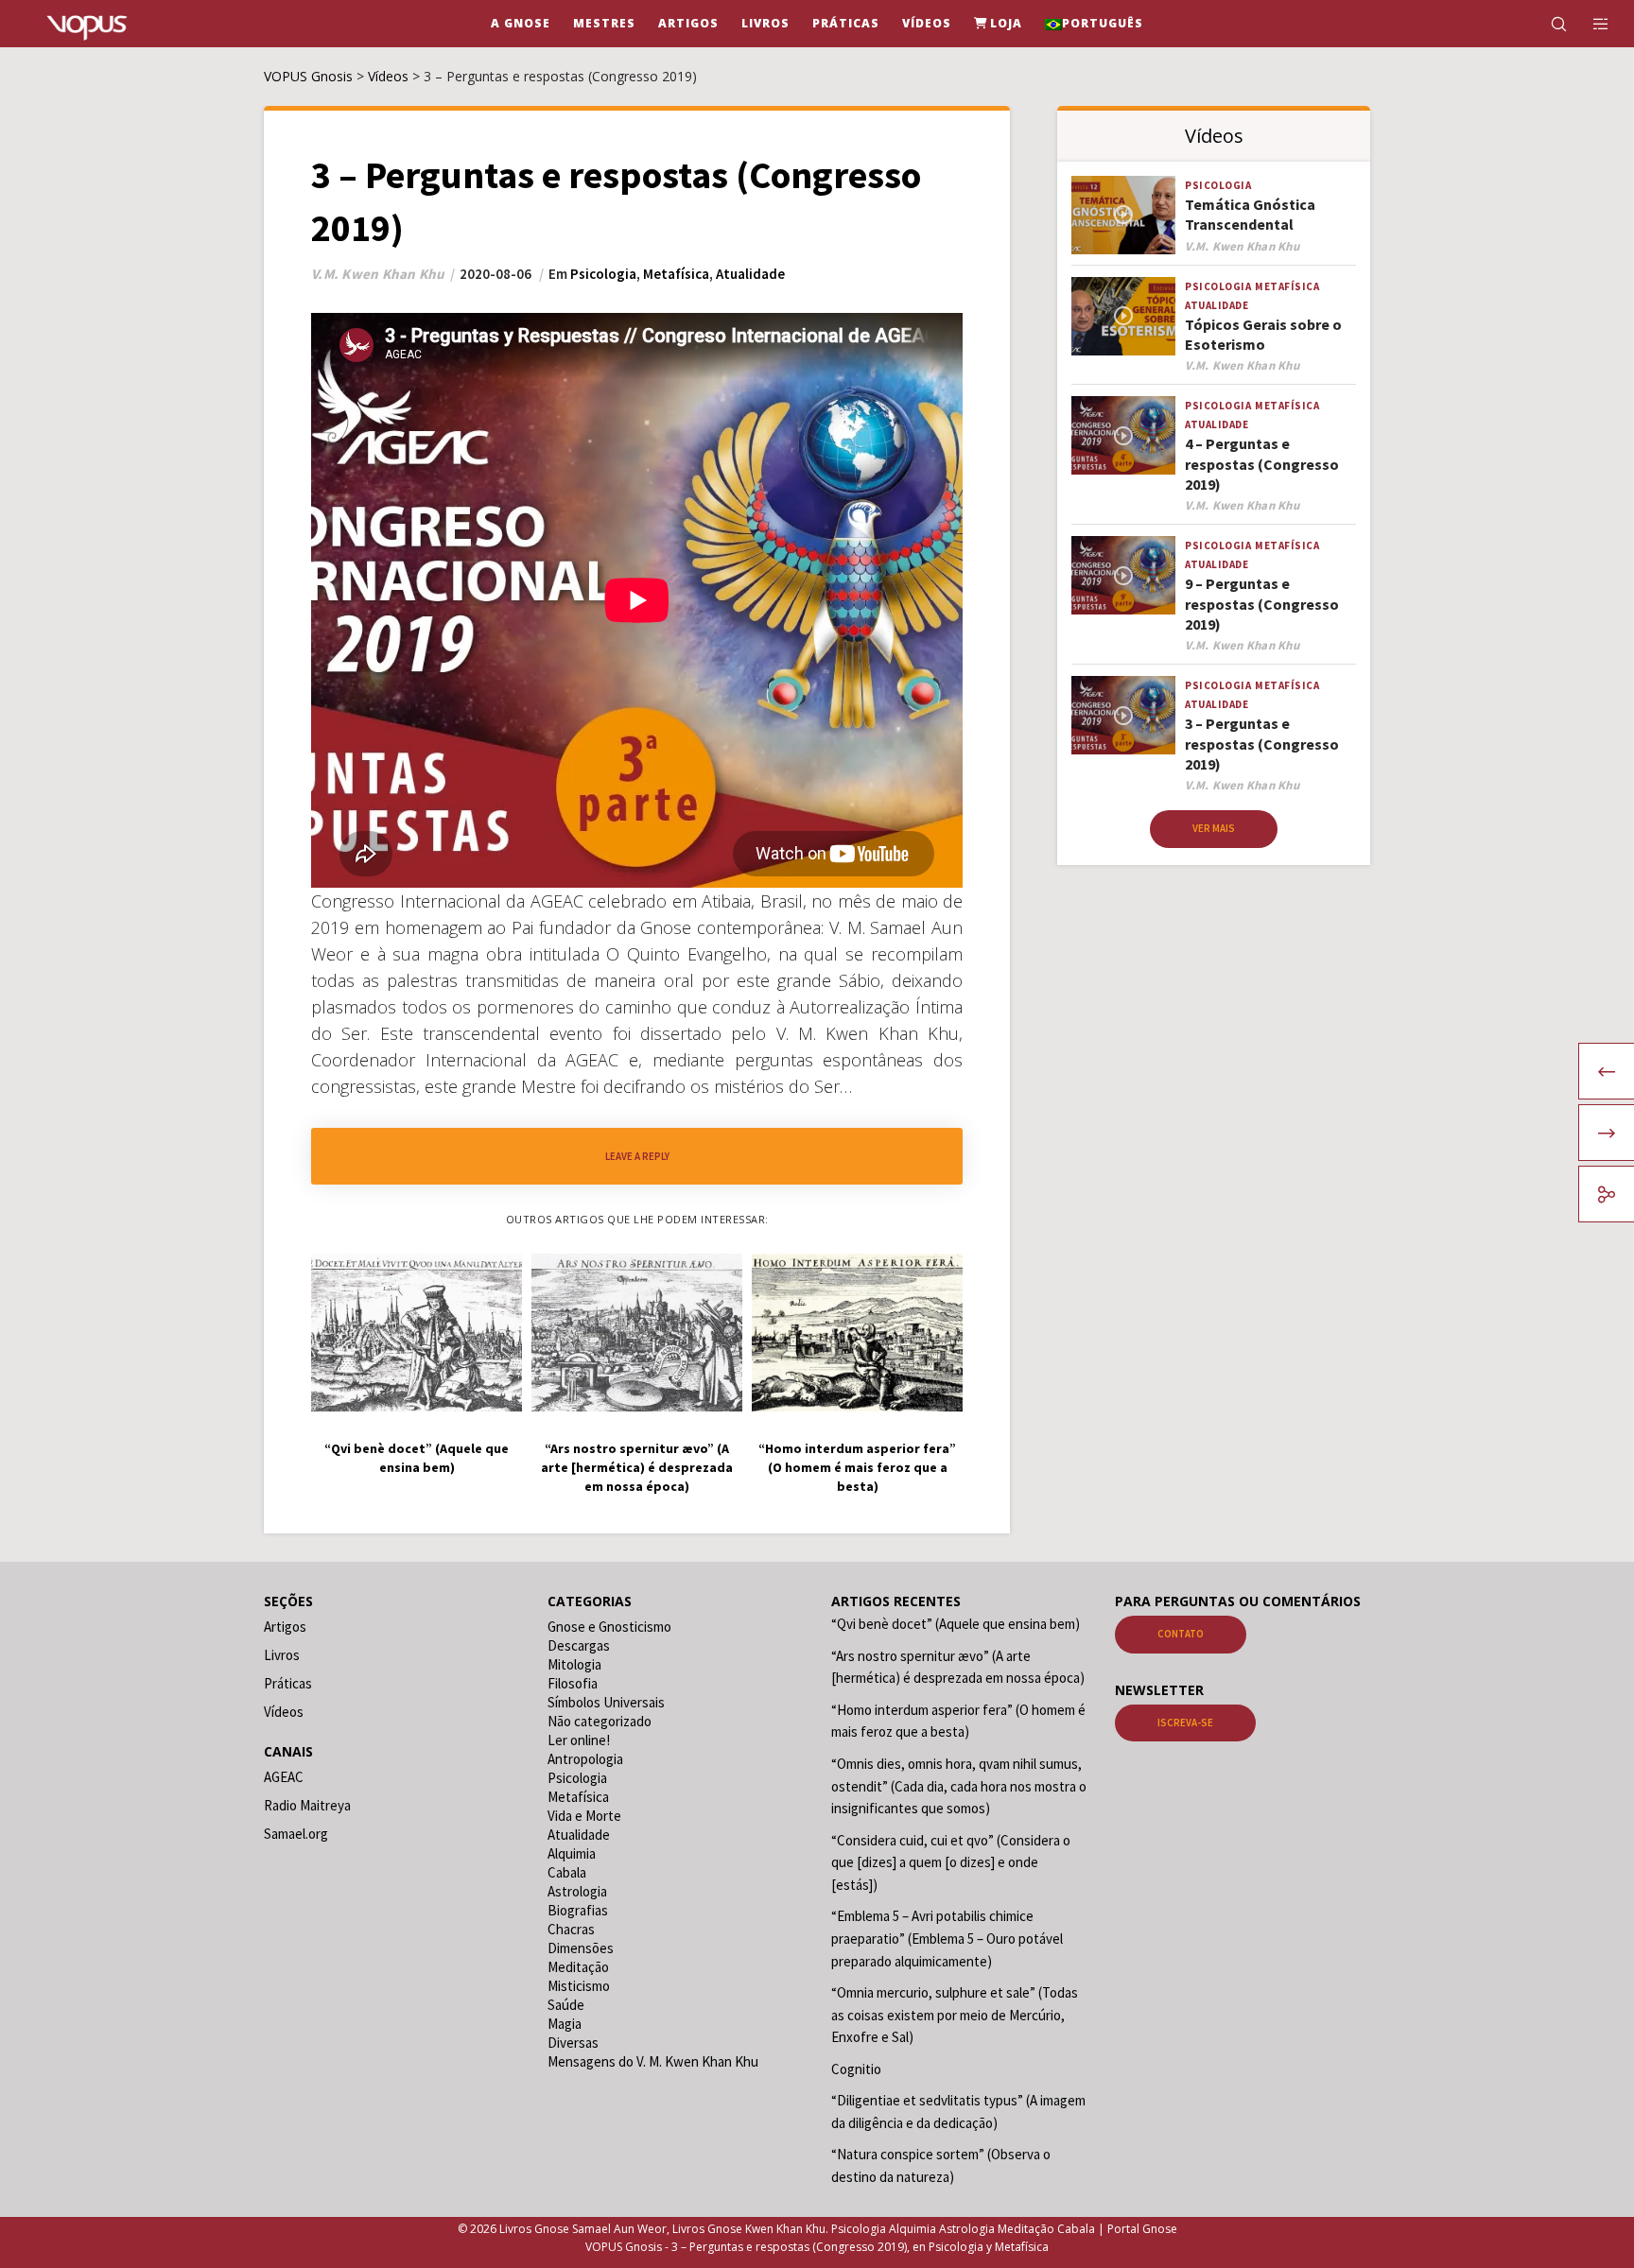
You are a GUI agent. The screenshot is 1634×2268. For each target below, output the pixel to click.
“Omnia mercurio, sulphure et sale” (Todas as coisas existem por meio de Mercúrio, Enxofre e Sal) (955, 2015)
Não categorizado (600, 1721)
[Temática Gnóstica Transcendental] (1123, 215)
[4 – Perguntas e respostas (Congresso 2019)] (1123, 435)
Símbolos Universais (606, 1702)
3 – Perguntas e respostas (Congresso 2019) (1262, 744)
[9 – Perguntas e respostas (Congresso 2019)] (1123, 575)
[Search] (1547, 24)
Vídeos (284, 1712)
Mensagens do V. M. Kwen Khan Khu (653, 2061)
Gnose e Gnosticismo (609, 1627)
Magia (565, 2024)
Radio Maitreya (307, 1805)
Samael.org (296, 1834)
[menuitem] (1094, 24)
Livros (282, 1655)
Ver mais (1214, 828)
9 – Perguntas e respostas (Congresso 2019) (1262, 604)
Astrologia (577, 1891)
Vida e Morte (584, 1816)
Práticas (288, 1683)
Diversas (573, 2043)
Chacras (571, 1929)
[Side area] (1589, 24)
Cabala (567, 1872)
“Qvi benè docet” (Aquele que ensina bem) (956, 1624)
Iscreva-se (1185, 1723)
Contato (1181, 1634)
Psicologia (603, 274)
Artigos (285, 1627)
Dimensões (581, 1948)
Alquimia (572, 1853)
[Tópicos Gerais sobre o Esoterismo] (1123, 316)
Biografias (578, 1910)
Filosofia (573, 1683)
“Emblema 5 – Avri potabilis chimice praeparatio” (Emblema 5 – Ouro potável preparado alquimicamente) (947, 1938)
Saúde (566, 2005)
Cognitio (856, 2069)
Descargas (579, 1645)
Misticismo (579, 1986)
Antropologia (585, 1759)
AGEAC (284, 1777)
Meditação (578, 1967)
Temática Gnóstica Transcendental (1250, 214)
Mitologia (574, 1664)
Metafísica (676, 274)
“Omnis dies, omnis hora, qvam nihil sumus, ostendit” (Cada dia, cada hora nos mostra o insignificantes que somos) (959, 1786)
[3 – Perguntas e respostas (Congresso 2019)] (1123, 715)
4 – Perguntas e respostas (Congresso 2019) (1262, 464)
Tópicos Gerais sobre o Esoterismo (1263, 334)
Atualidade (750, 274)
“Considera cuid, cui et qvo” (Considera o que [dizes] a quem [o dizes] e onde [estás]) (951, 1862)
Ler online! (579, 1740)
